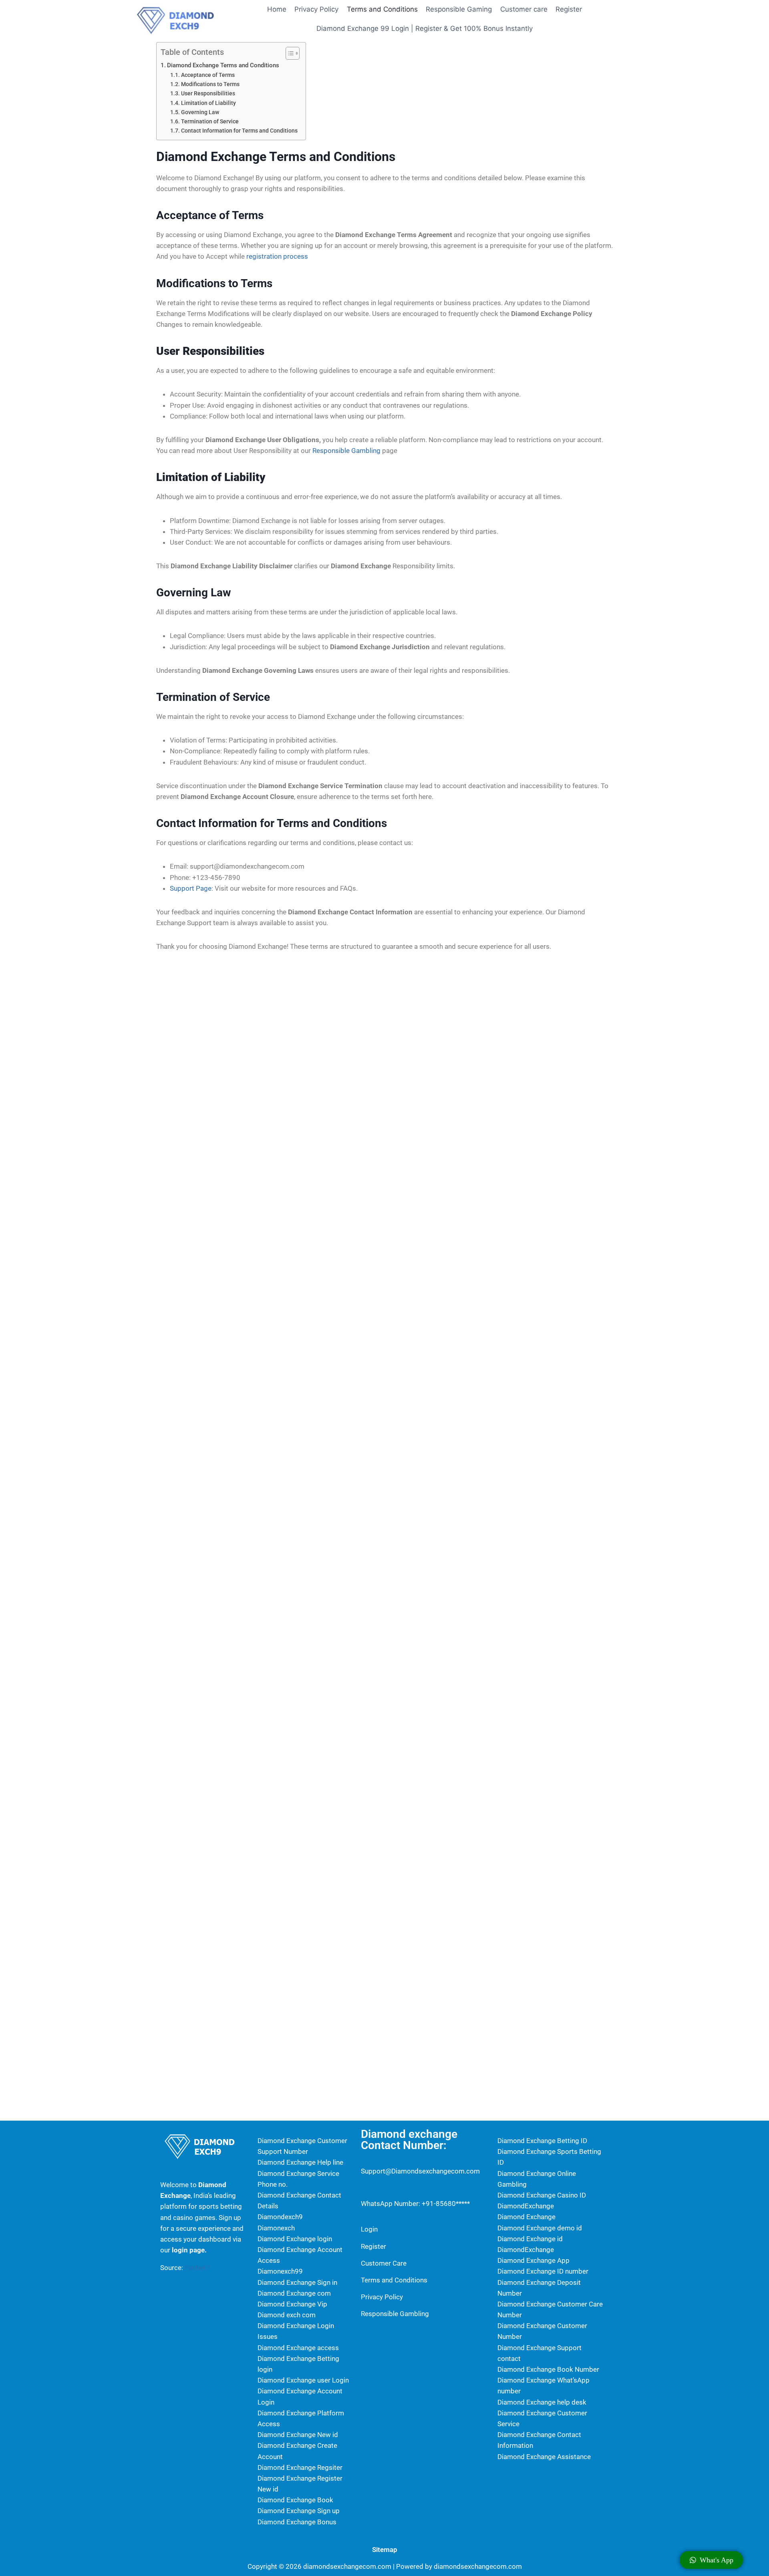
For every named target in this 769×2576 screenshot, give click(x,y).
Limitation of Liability (208, 103)
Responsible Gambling (346, 451)
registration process (277, 256)
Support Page (191, 888)
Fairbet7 (197, 2268)
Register (569, 9)
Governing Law (200, 112)
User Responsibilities (208, 93)
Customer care (524, 9)
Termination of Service (210, 121)
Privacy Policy (316, 9)
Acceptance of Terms (208, 75)
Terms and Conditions (382, 9)
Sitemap (385, 2550)
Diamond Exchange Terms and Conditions (223, 65)
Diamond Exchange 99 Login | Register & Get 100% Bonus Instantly (425, 28)
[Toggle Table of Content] (289, 53)
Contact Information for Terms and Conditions (239, 131)
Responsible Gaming (459, 9)
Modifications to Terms (210, 84)
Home (277, 9)
